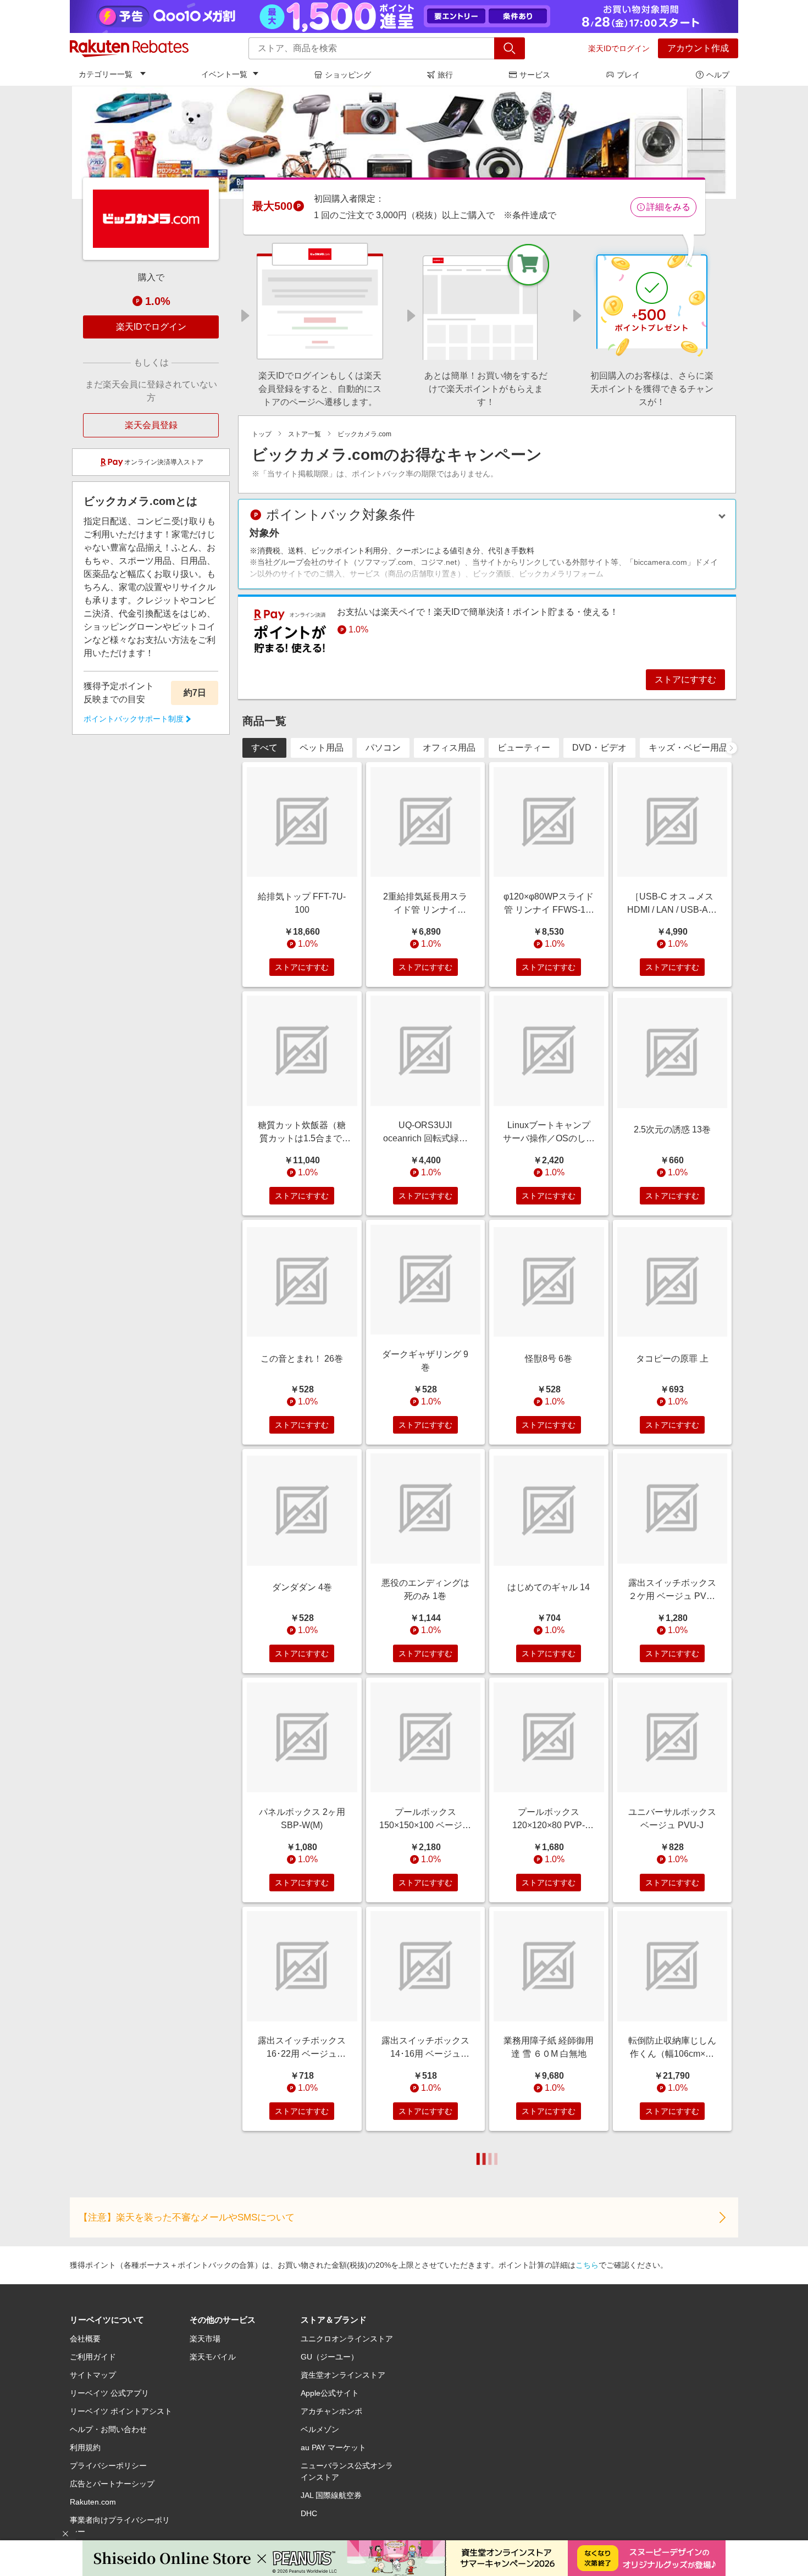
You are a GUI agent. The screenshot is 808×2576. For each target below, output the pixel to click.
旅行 (445, 75)
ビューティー (524, 748)
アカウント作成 (698, 48)
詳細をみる (668, 207)
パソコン (383, 748)
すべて (264, 748)
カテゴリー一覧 (106, 74)
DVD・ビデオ (599, 748)
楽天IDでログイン (619, 48)
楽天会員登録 (151, 425)
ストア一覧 (305, 434)
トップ (262, 434)
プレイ (628, 75)
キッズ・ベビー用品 (688, 748)
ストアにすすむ (685, 679)
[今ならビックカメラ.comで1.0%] (404, 142)
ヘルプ (718, 75)
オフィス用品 (449, 748)
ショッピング (348, 75)
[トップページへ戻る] (129, 48)
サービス (535, 75)
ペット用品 (322, 748)
